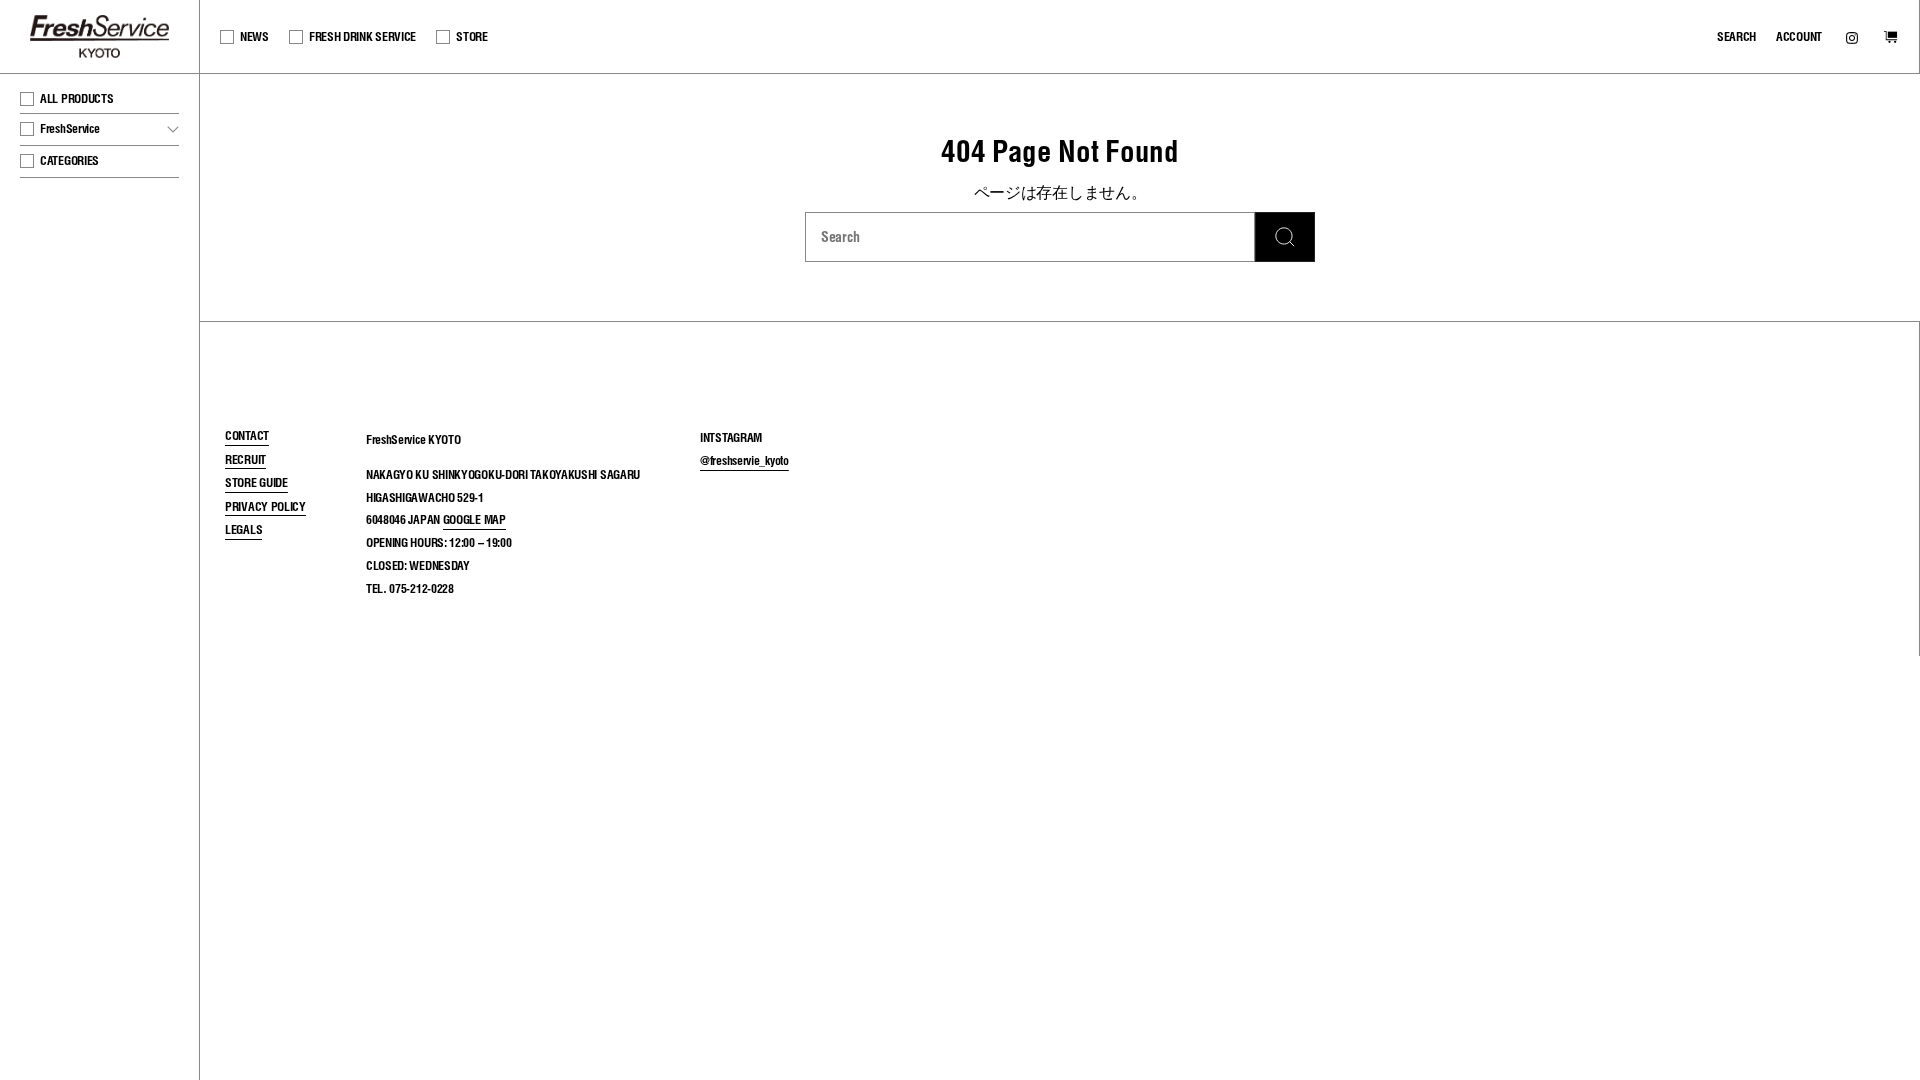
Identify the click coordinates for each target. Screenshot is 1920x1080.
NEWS (254, 36)
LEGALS (243, 529)
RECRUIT (245, 459)
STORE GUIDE (256, 482)
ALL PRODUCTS (76, 98)
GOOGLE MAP (474, 519)
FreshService (108, 128)
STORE (472, 36)
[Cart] (1890, 38)
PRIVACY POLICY (265, 506)
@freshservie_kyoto (744, 460)
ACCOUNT (1799, 36)
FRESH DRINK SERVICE (362, 36)
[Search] (1285, 237)
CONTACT (247, 435)
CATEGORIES (69, 160)
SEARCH (1736, 36)
